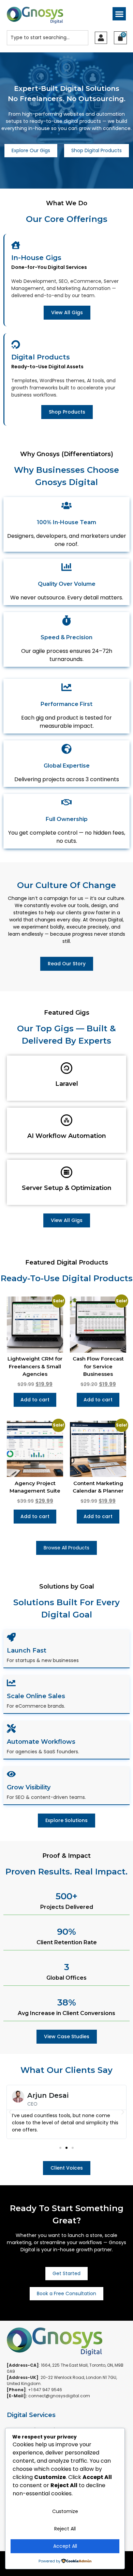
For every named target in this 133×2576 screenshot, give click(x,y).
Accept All (65, 2546)
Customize (65, 2511)
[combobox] (48, 38)
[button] (119, 14)
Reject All (65, 2529)
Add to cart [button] (35, 1400)
